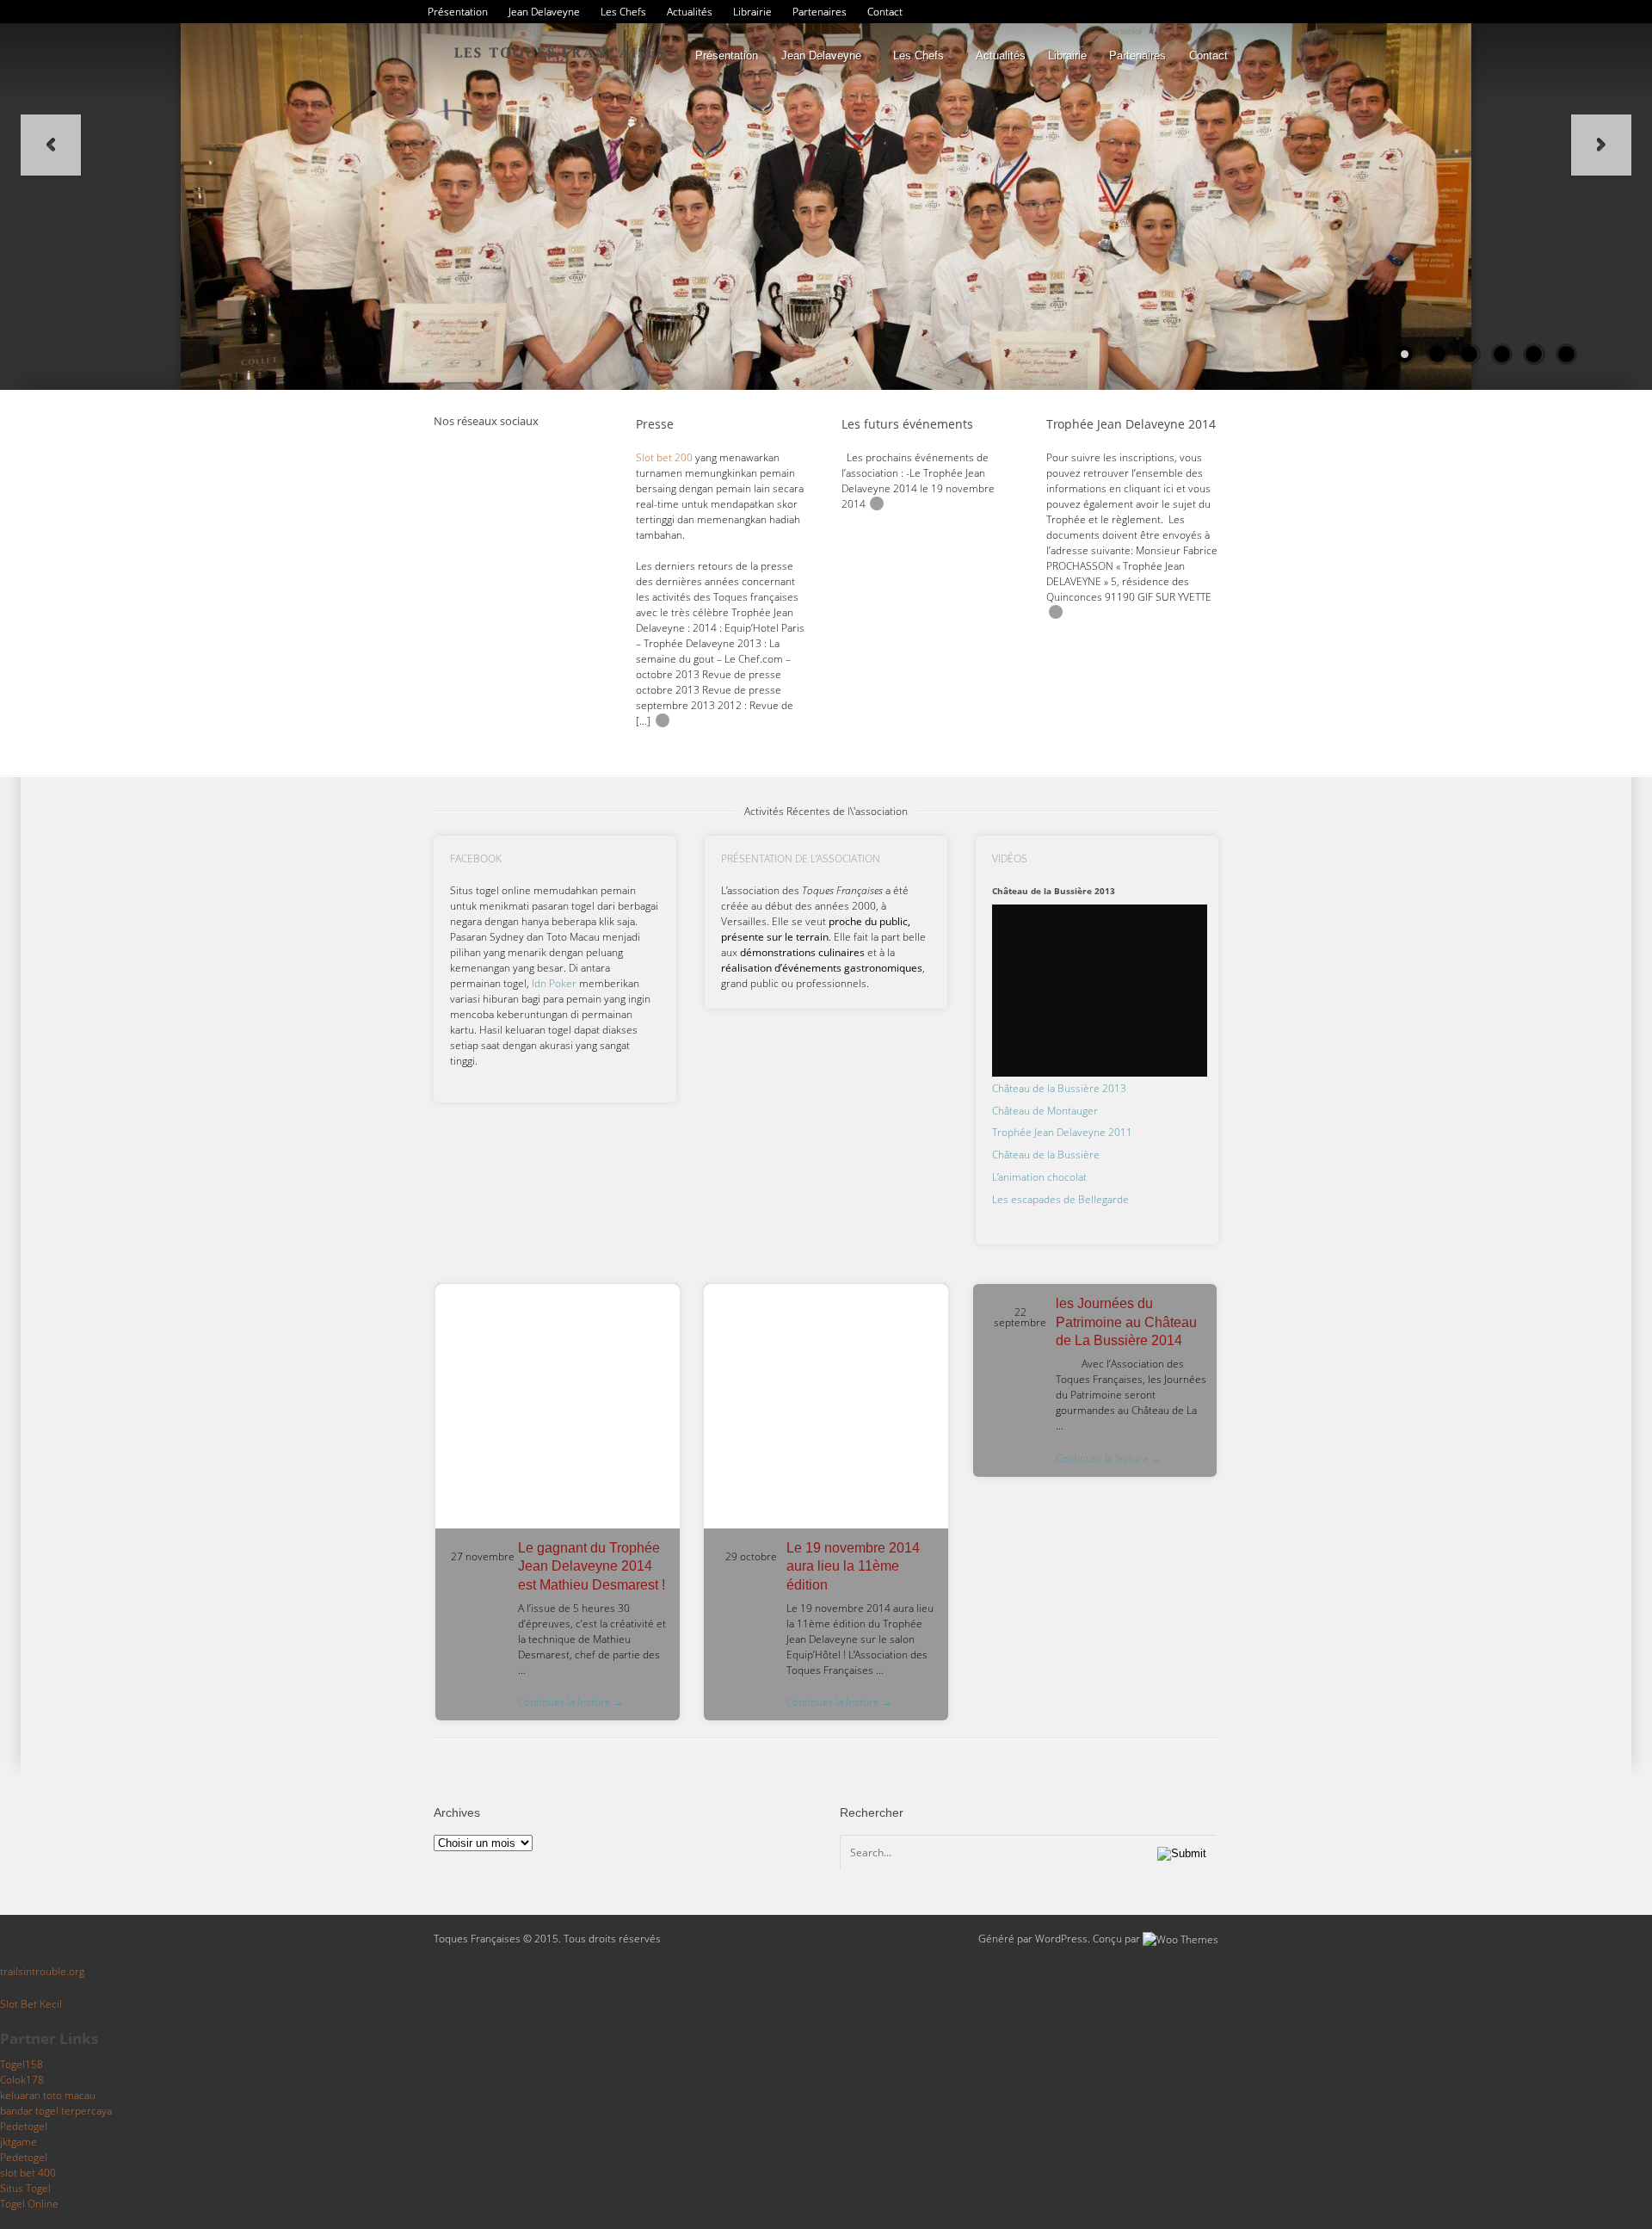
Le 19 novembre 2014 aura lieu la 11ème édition (853, 1566)
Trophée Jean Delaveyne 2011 (1062, 1132)
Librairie (752, 12)
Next (1601, 145)
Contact (885, 12)
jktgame (18, 2142)
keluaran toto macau (48, 2095)
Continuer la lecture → (571, 1702)
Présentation (458, 12)
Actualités (690, 12)
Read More (663, 720)
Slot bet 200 (664, 457)
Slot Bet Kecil (31, 2004)
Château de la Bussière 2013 (1059, 1088)
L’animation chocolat (1039, 1177)
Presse (655, 424)
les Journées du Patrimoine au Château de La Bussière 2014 (1126, 1322)
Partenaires (820, 12)
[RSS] (447, 449)
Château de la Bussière (1046, 1155)
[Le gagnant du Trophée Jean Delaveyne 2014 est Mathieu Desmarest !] (558, 1406)
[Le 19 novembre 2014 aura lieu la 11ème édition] (826, 1406)
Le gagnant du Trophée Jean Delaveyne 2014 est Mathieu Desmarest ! (592, 1566)
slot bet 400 (28, 2173)
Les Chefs (623, 12)
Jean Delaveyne (544, 12)
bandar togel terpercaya (56, 2111)
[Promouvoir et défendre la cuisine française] (559, 51)
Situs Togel (25, 2188)
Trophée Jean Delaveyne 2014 (1131, 424)
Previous (51, 145)
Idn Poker (554, 983)
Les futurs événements (907, 424)
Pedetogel (24, 2126)
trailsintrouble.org (42, 1971)
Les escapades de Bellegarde (1060, 1199)
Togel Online (29, 2204)
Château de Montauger (1045, 1111)
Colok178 (22, 2080)
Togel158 (22, 2064)
